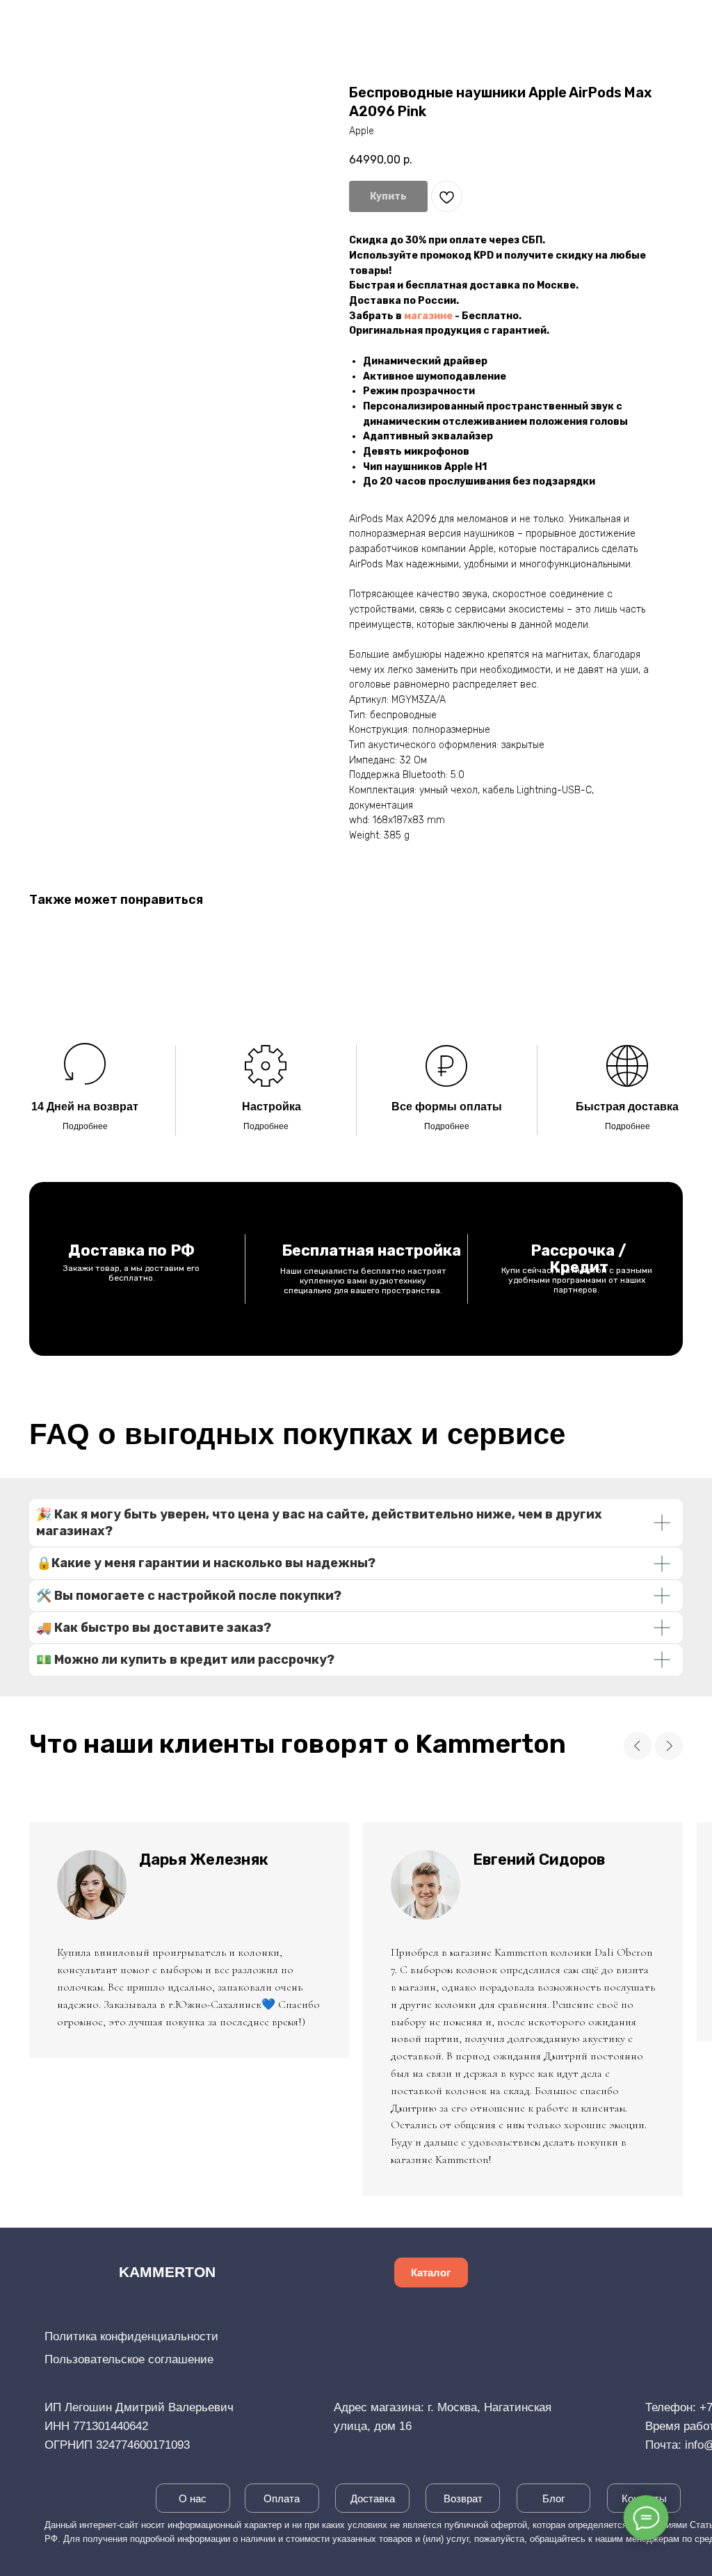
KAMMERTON (167, 2272)
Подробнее (85, 1126)
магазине (428, 316)
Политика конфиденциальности (131, 2336)
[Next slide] (669, 1746)
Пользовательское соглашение (129, 2359)
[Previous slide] (638, 1746)
